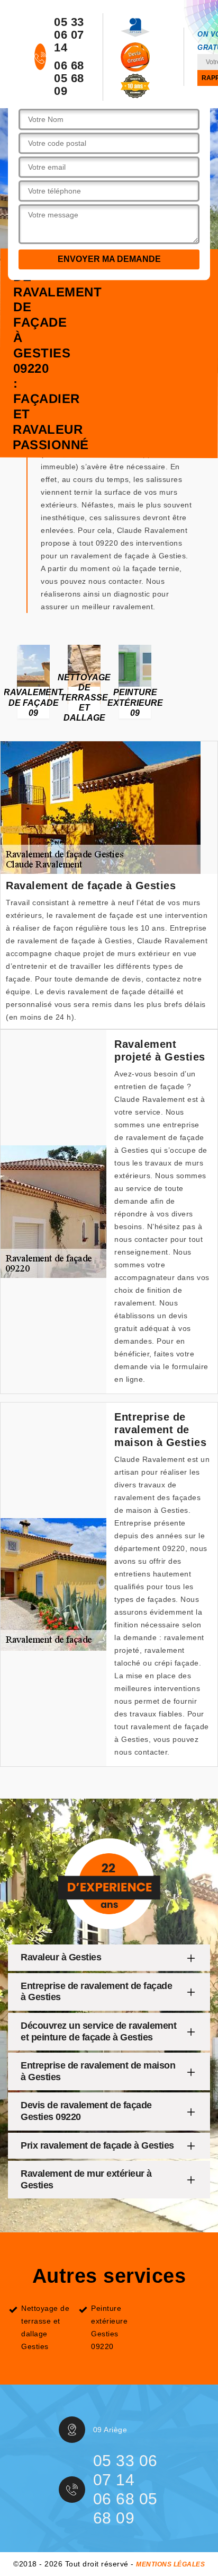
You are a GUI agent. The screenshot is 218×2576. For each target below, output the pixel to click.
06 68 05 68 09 (69, 78)
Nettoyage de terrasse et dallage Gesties (45, 2327)
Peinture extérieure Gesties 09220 (109, 2327)
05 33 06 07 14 (69, 35)
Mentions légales (170, 2564)
